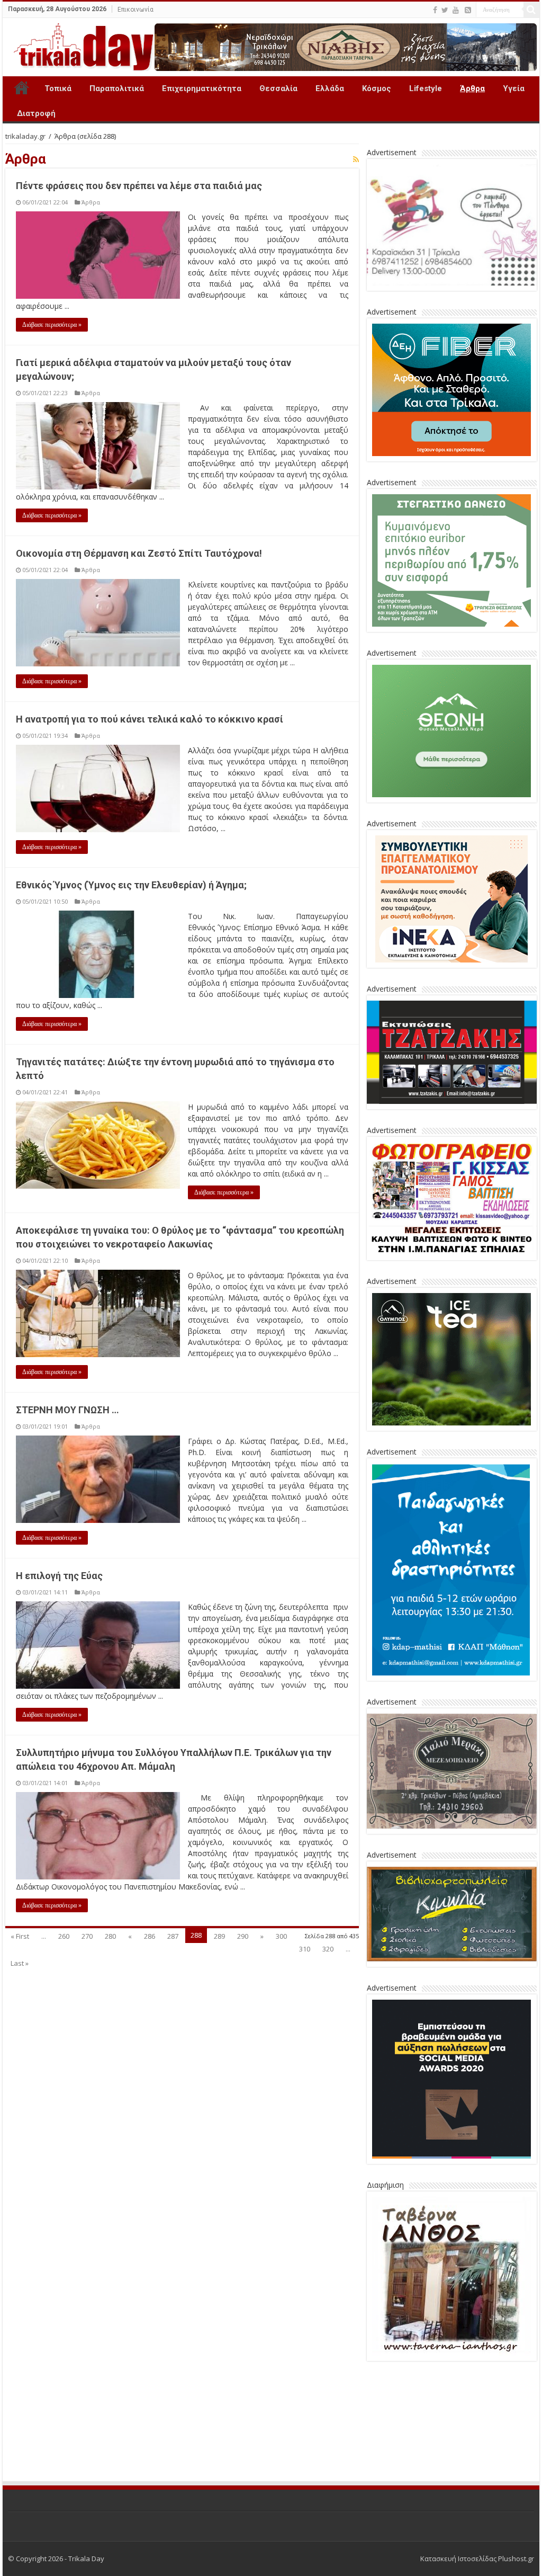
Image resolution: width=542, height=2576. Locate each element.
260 (64, 1936)
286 (150, 1936)
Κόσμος (377, 88)
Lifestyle (426, 88)
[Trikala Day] (79, 45)
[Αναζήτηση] (531, 10)
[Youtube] (456, 10)
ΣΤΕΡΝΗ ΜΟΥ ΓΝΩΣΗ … (67, 1410)
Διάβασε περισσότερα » (52, 325)
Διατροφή (36, 113)
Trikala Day (22, 87)
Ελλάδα (330, 88)
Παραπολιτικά (117, 88)
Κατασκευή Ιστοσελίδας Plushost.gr (477, 2480)
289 (219, 1936)
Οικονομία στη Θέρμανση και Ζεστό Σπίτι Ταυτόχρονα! (139, 553)
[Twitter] (445, 10)
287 (173, 1936)
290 (243, 1936)
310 (305, 1949)
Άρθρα (472, 88)
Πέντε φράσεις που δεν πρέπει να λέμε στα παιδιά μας (139, 186)
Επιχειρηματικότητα (202, 88)
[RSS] (468, 10)
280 (110, 1936)
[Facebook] (435, 10)
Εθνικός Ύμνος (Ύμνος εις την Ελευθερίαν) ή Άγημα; (131, 885)
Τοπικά (58, 88)
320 (328, 1949)
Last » (20, 1963)
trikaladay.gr (25, 136)
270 (87, 1936)
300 (281, 1936)
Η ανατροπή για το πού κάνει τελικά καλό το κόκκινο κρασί (150, 719)
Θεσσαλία (278, 88)
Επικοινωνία (135, 10)
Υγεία (514, 88)
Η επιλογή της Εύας (59, 1576)
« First (20, 1936)
